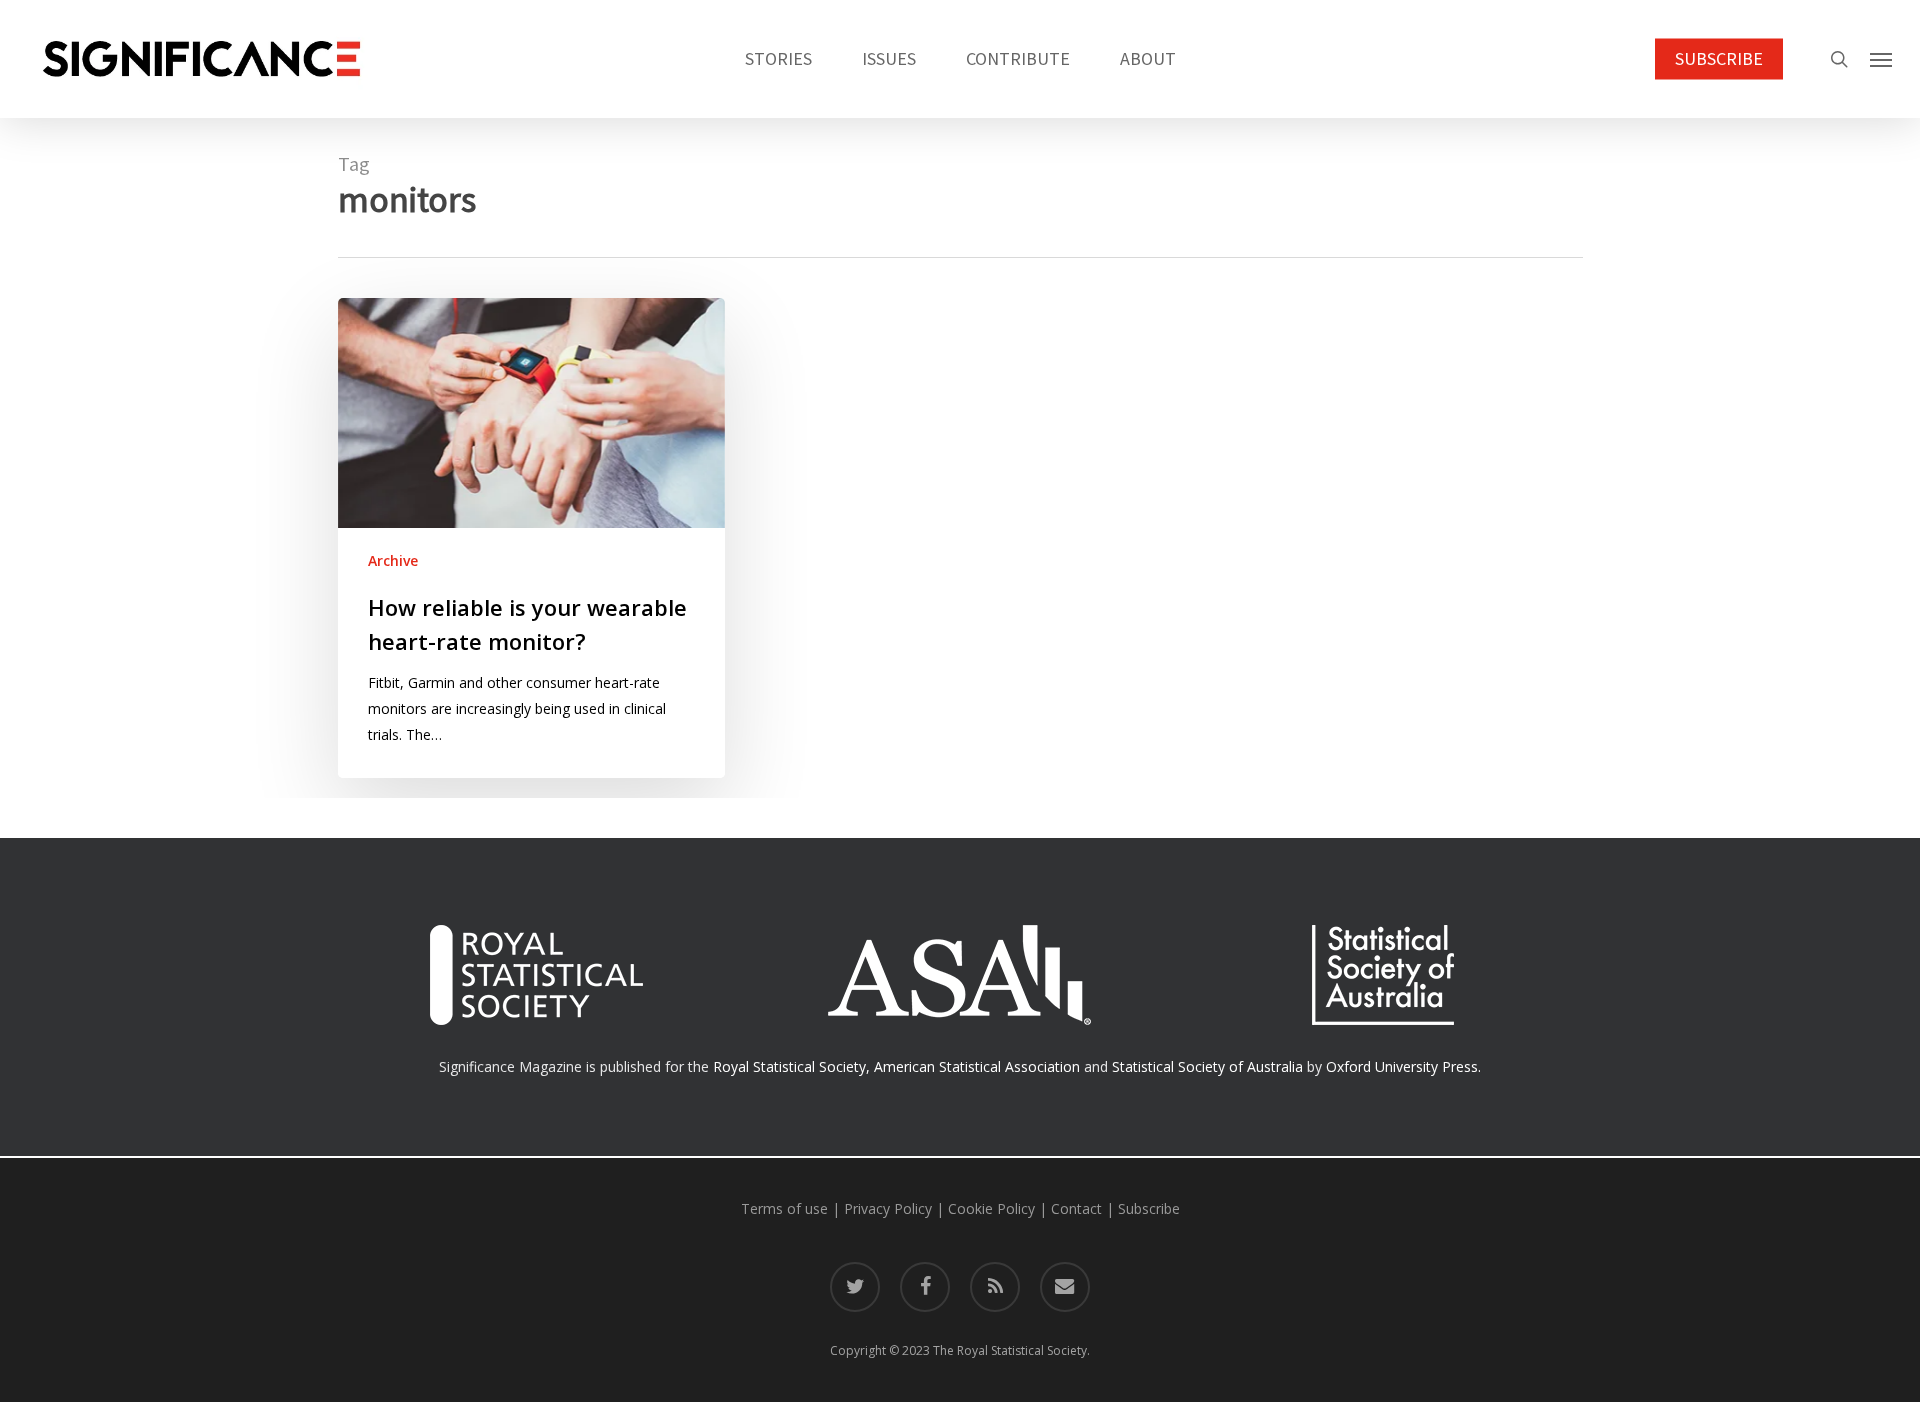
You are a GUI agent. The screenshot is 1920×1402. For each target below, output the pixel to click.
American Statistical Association (977, 1066)
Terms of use (784, 1208)
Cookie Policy (991, 1208)
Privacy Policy (888, 1208)
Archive (393, 560)
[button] (1881, 59)
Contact (1076, 1208)
